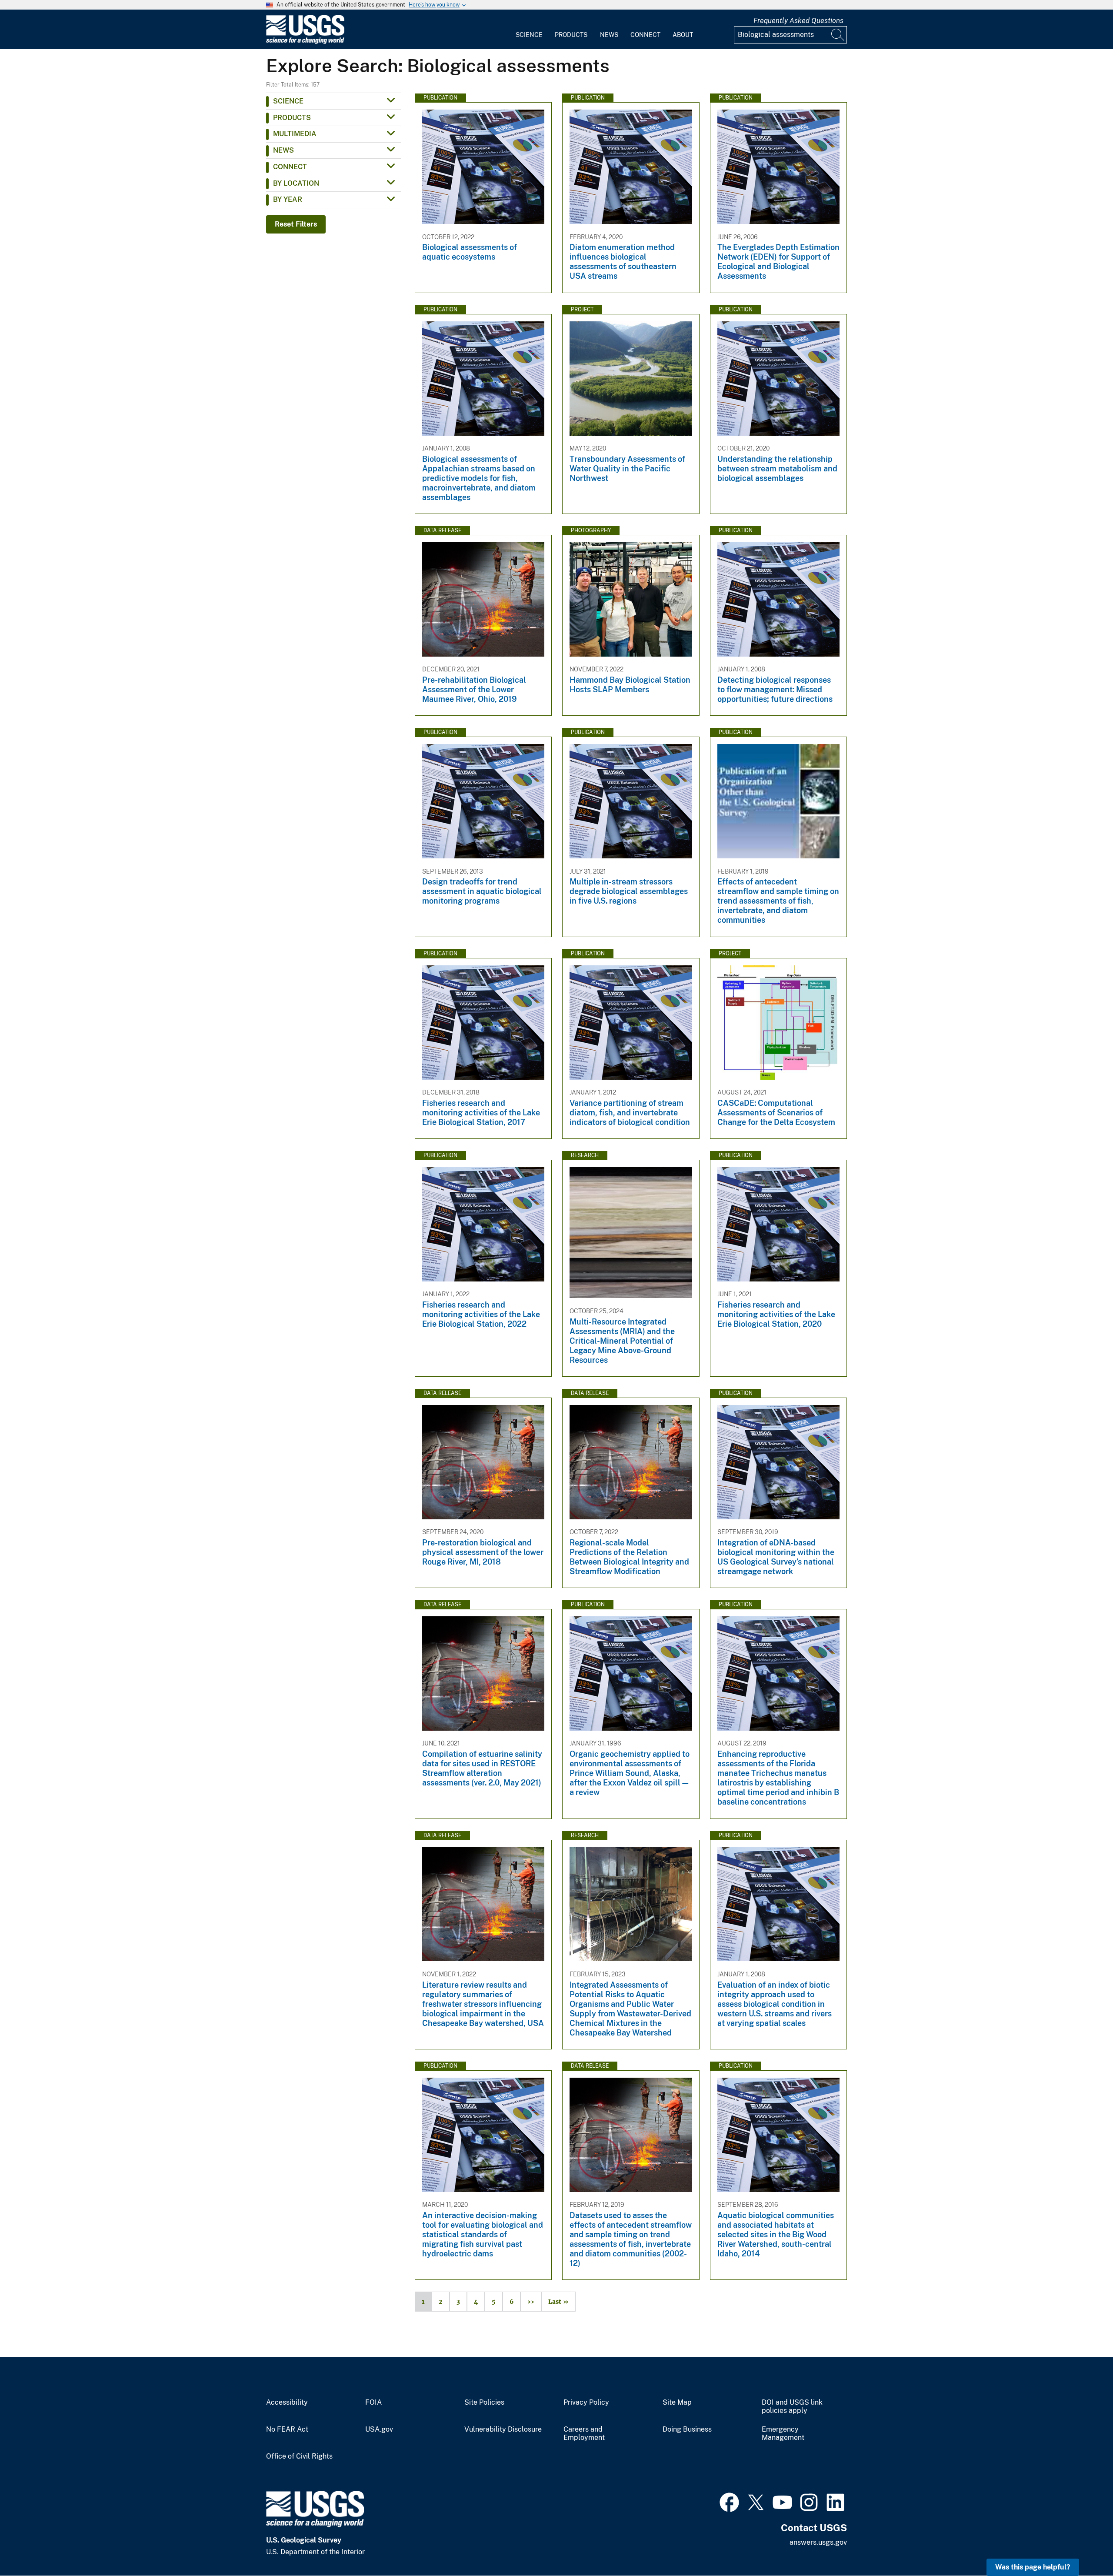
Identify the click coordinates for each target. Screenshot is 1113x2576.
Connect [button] (290, 167)
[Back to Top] (1081, 2544)
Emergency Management (783, 2434)
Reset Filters (296, 224)
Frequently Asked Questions (798, 21)
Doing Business (687, 2429)
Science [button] (288, 101)
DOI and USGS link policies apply (792, 2407)
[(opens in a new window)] (729, 2501)
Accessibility (287, 2402)
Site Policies (484, 2402)
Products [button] (292, 118)
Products (571, 35)
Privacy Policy (586, 2402)
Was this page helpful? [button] (1033, 2567)
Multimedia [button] (295, 134)
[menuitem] (529, 30)
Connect (645, 35)
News (609, 35)
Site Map (677, 2402)
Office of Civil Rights (299, 2456)
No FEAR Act (287, 2429)
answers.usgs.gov (818, 2542)
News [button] (283, 150)
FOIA (373, 2402)
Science (529, 35)
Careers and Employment (584, 2434)
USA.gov (379, 2429)
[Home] (305, 42)
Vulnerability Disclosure (503, 2429)
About (683, 35)
